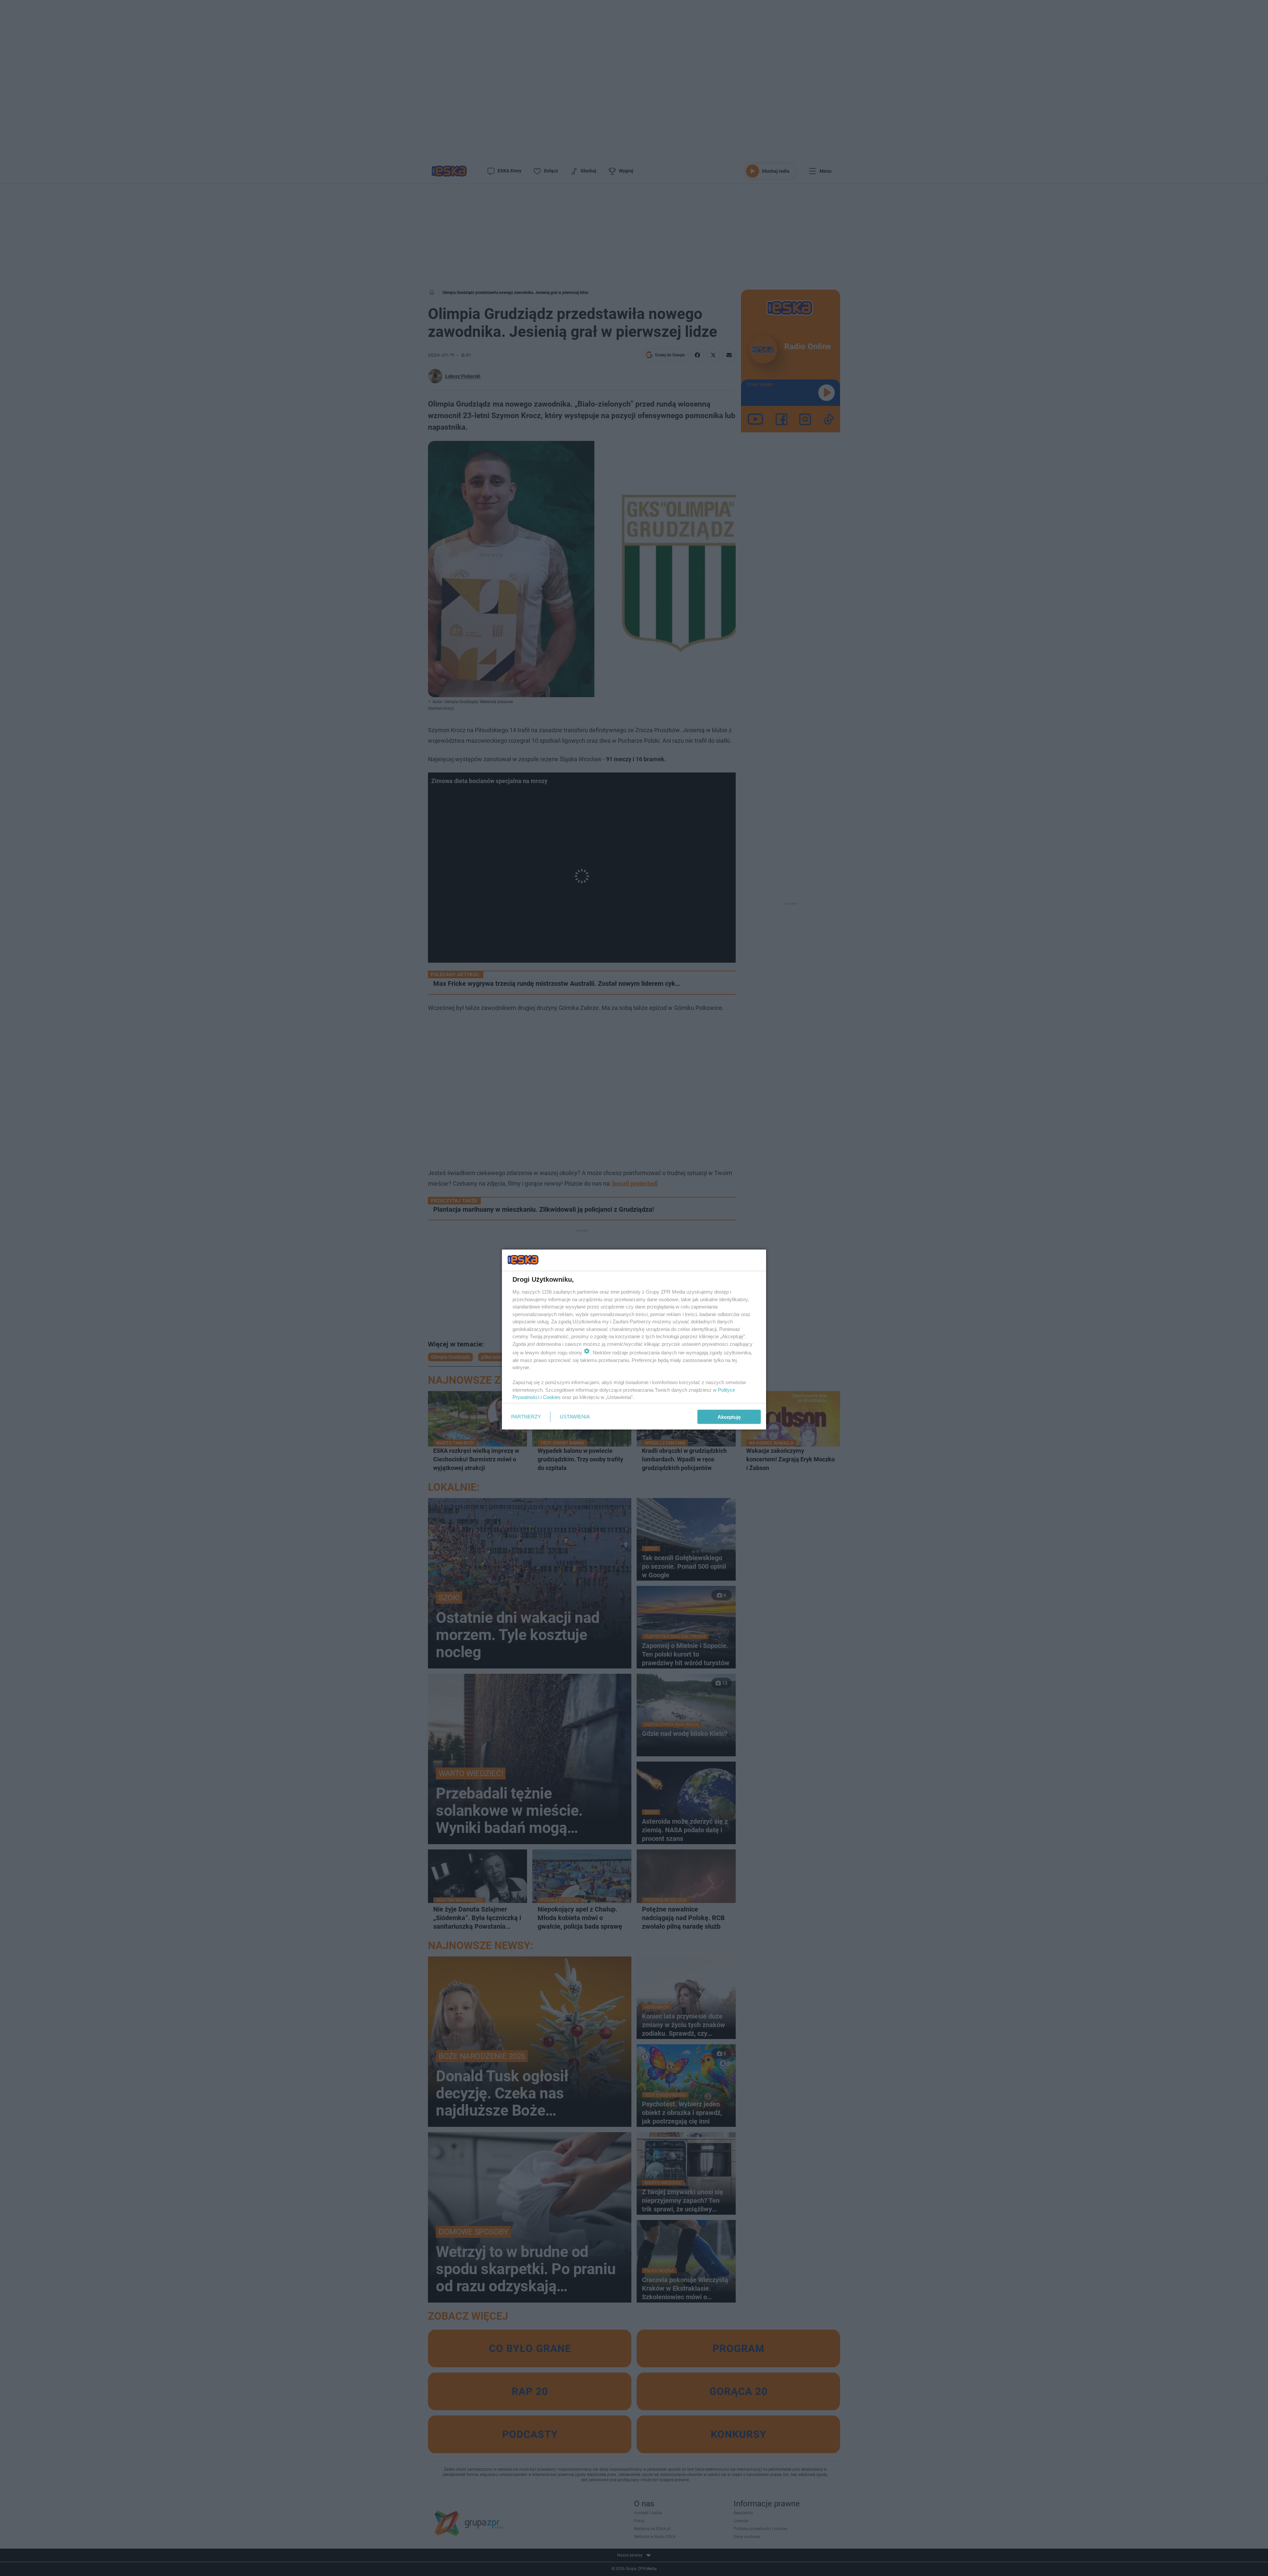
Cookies (552, 1397)
